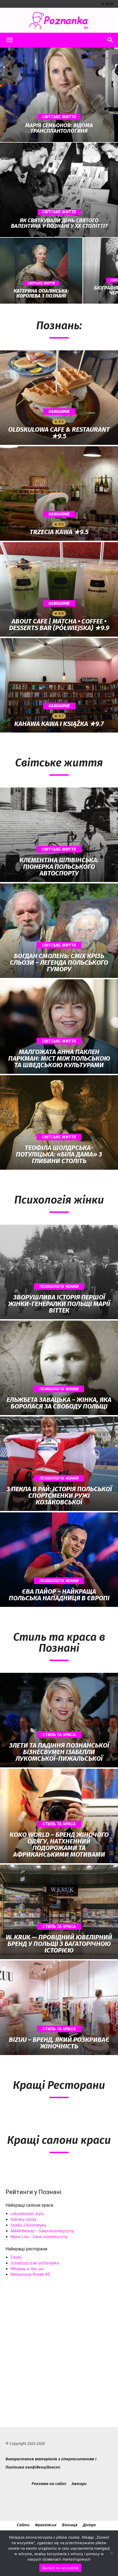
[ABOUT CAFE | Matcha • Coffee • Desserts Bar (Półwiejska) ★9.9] (59, 589)
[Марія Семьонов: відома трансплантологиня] (59, 95)
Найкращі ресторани (26, 2249)
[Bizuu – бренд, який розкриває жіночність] (59, 2008)
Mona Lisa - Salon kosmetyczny (39, 2237)
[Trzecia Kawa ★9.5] (59, 493)
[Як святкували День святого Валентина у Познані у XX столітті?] (59, 190)
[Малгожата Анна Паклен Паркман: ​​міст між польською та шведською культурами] (59, 1027)
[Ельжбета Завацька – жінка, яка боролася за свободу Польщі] (59, 1368)
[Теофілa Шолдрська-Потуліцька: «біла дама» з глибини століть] (59, 1122)
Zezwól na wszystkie (61, 2568)
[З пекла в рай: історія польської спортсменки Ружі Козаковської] (59, 1464)
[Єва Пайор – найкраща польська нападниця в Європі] (59, 1560)
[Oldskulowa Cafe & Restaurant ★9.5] (59, 398)
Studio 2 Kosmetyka (28, 2225)
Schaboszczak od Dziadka (35, 2263)
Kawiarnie (59, 412)
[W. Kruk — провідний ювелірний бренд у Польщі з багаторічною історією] (59, 1912)
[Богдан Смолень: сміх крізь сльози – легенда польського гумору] (59, 931)
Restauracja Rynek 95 (30, 2274)
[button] (9, 40)
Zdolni (16, 2257)
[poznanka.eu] (59, 21)
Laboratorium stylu (27, 2213)
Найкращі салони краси (29, 2205)
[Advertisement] (59, 2345)
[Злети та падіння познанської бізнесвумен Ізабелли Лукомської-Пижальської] (59, 1720)
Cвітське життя (59, 117)
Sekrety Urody (23, 2219)
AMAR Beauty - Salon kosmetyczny (42, 2231)
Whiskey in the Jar (27, 2269)
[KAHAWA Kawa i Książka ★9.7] (59, 685)
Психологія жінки (59, 1286)
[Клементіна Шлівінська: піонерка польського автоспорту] (59, 835)
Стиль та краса (59, 1735)
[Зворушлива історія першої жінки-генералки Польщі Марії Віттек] (59, 1272)
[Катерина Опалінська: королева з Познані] (41, 271)
